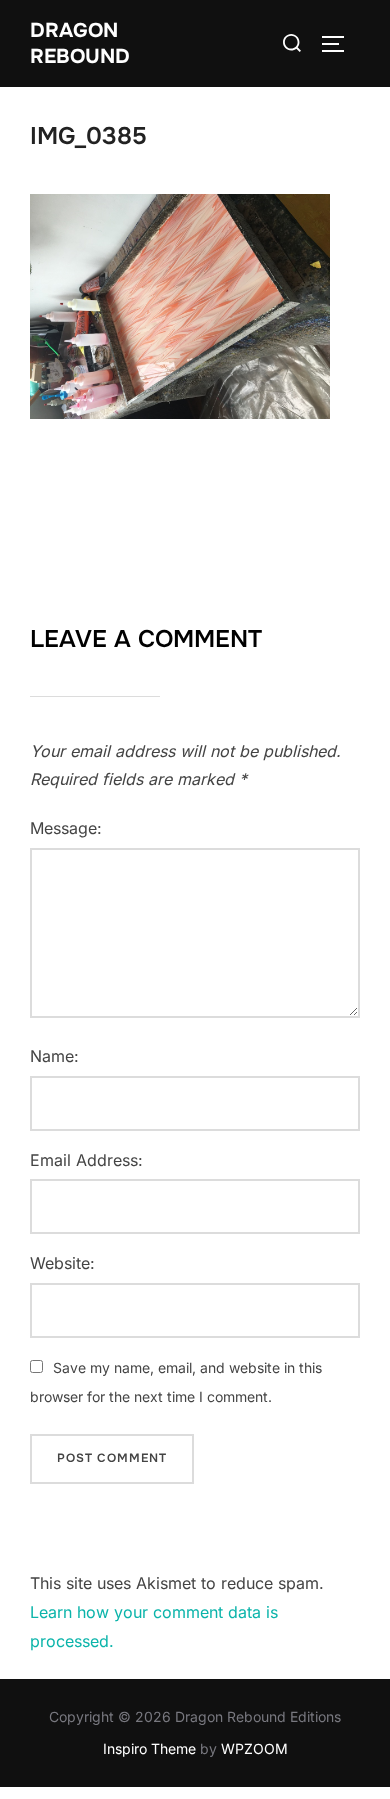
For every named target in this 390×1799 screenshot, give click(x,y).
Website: (62, 1263)
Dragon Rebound (80, 43)
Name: (54, 1056)
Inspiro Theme (149, 1748)
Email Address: (86, 1160)
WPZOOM (254, 1748)
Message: (66, 828)
